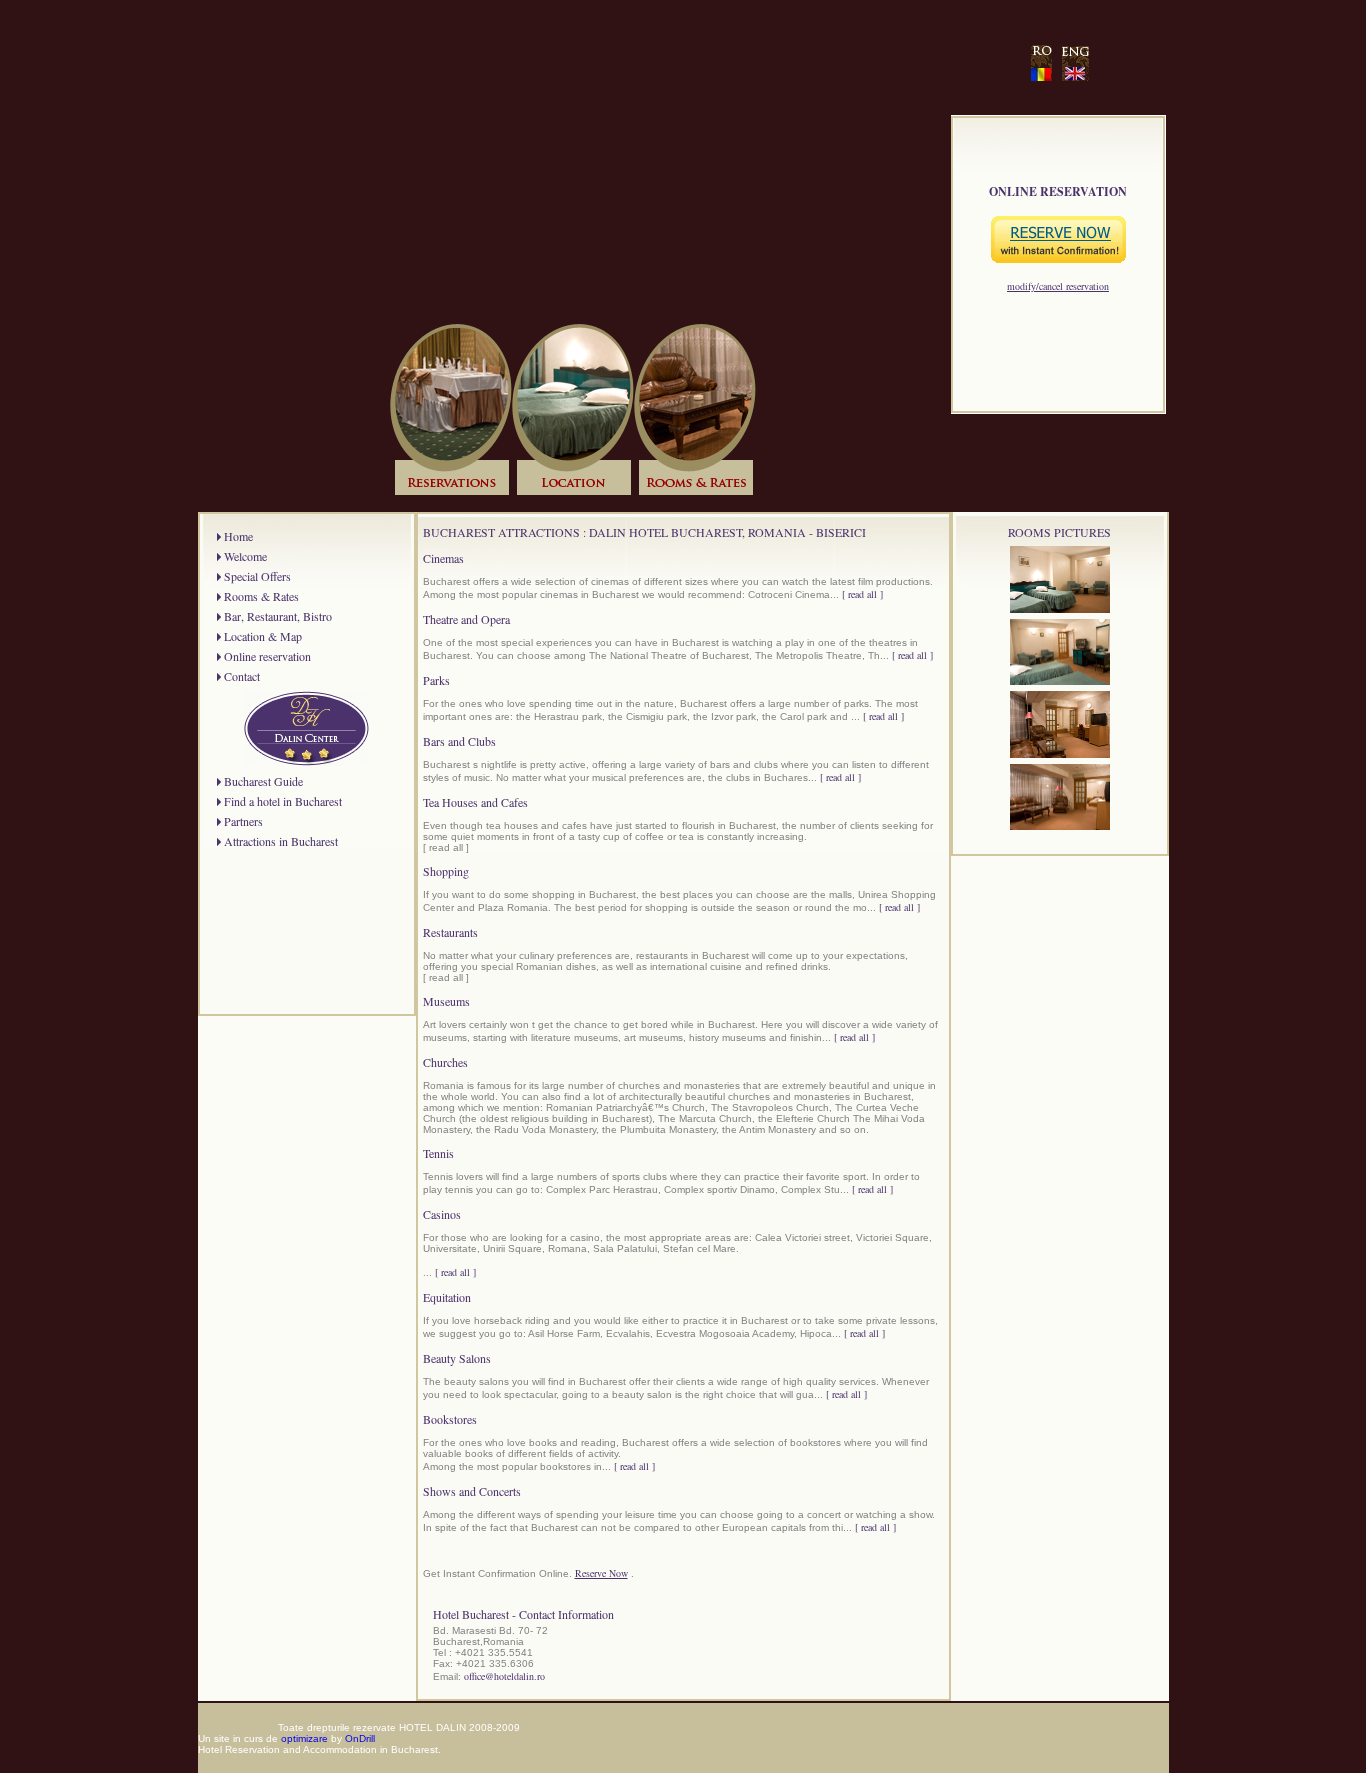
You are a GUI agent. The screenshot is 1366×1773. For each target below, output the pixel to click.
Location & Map (263, 636)
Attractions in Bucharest (281, 841)
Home (238, 536)
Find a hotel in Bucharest (283, 801)
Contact (242, 676)
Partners (243, 821)
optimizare (304, 1738)
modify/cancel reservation (1058, 286)
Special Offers (257, 576)
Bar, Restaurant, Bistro (278, 616)
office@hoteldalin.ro (504, 1676)
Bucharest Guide (263, 781)
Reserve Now (601, 1573)
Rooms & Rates (261, 596)
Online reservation (267, 656)
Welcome (245, 556)
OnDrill (360, 1738)
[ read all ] (862, 594)
